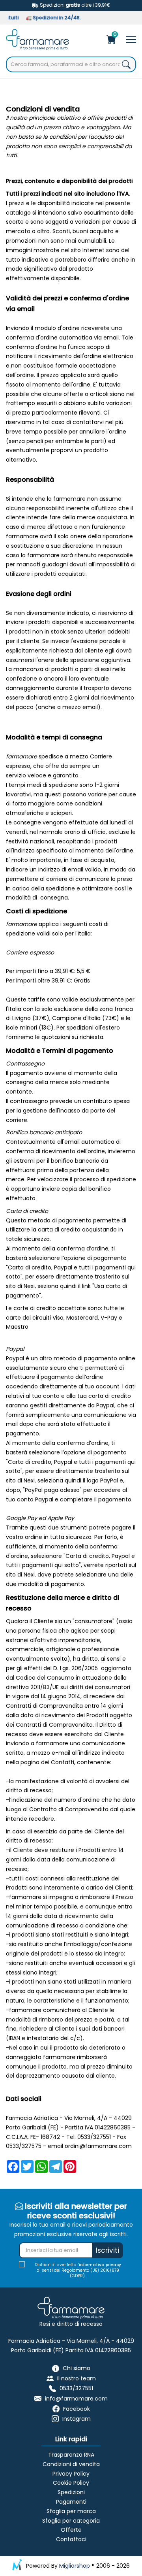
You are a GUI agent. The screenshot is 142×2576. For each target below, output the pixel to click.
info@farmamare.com (76, 2399)
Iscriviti (107, 2250)
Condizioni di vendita (71, 2464)
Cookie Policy (71, 2483)
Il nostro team (77, 2378)
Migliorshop (75, 2566)
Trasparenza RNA (71, 2455)
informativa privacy (100, 2265)
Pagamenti (71, 2502)
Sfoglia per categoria (71, 2521)
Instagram (77, 2419)
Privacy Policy (71, 2474)
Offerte (71, 2530)
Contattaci (71, 2539)
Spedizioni (71, 2492)
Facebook (77, 2409)
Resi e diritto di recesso (71, 2324)
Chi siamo (77, 2368)
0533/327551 (76, 2389)
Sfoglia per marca (71, 2511)
